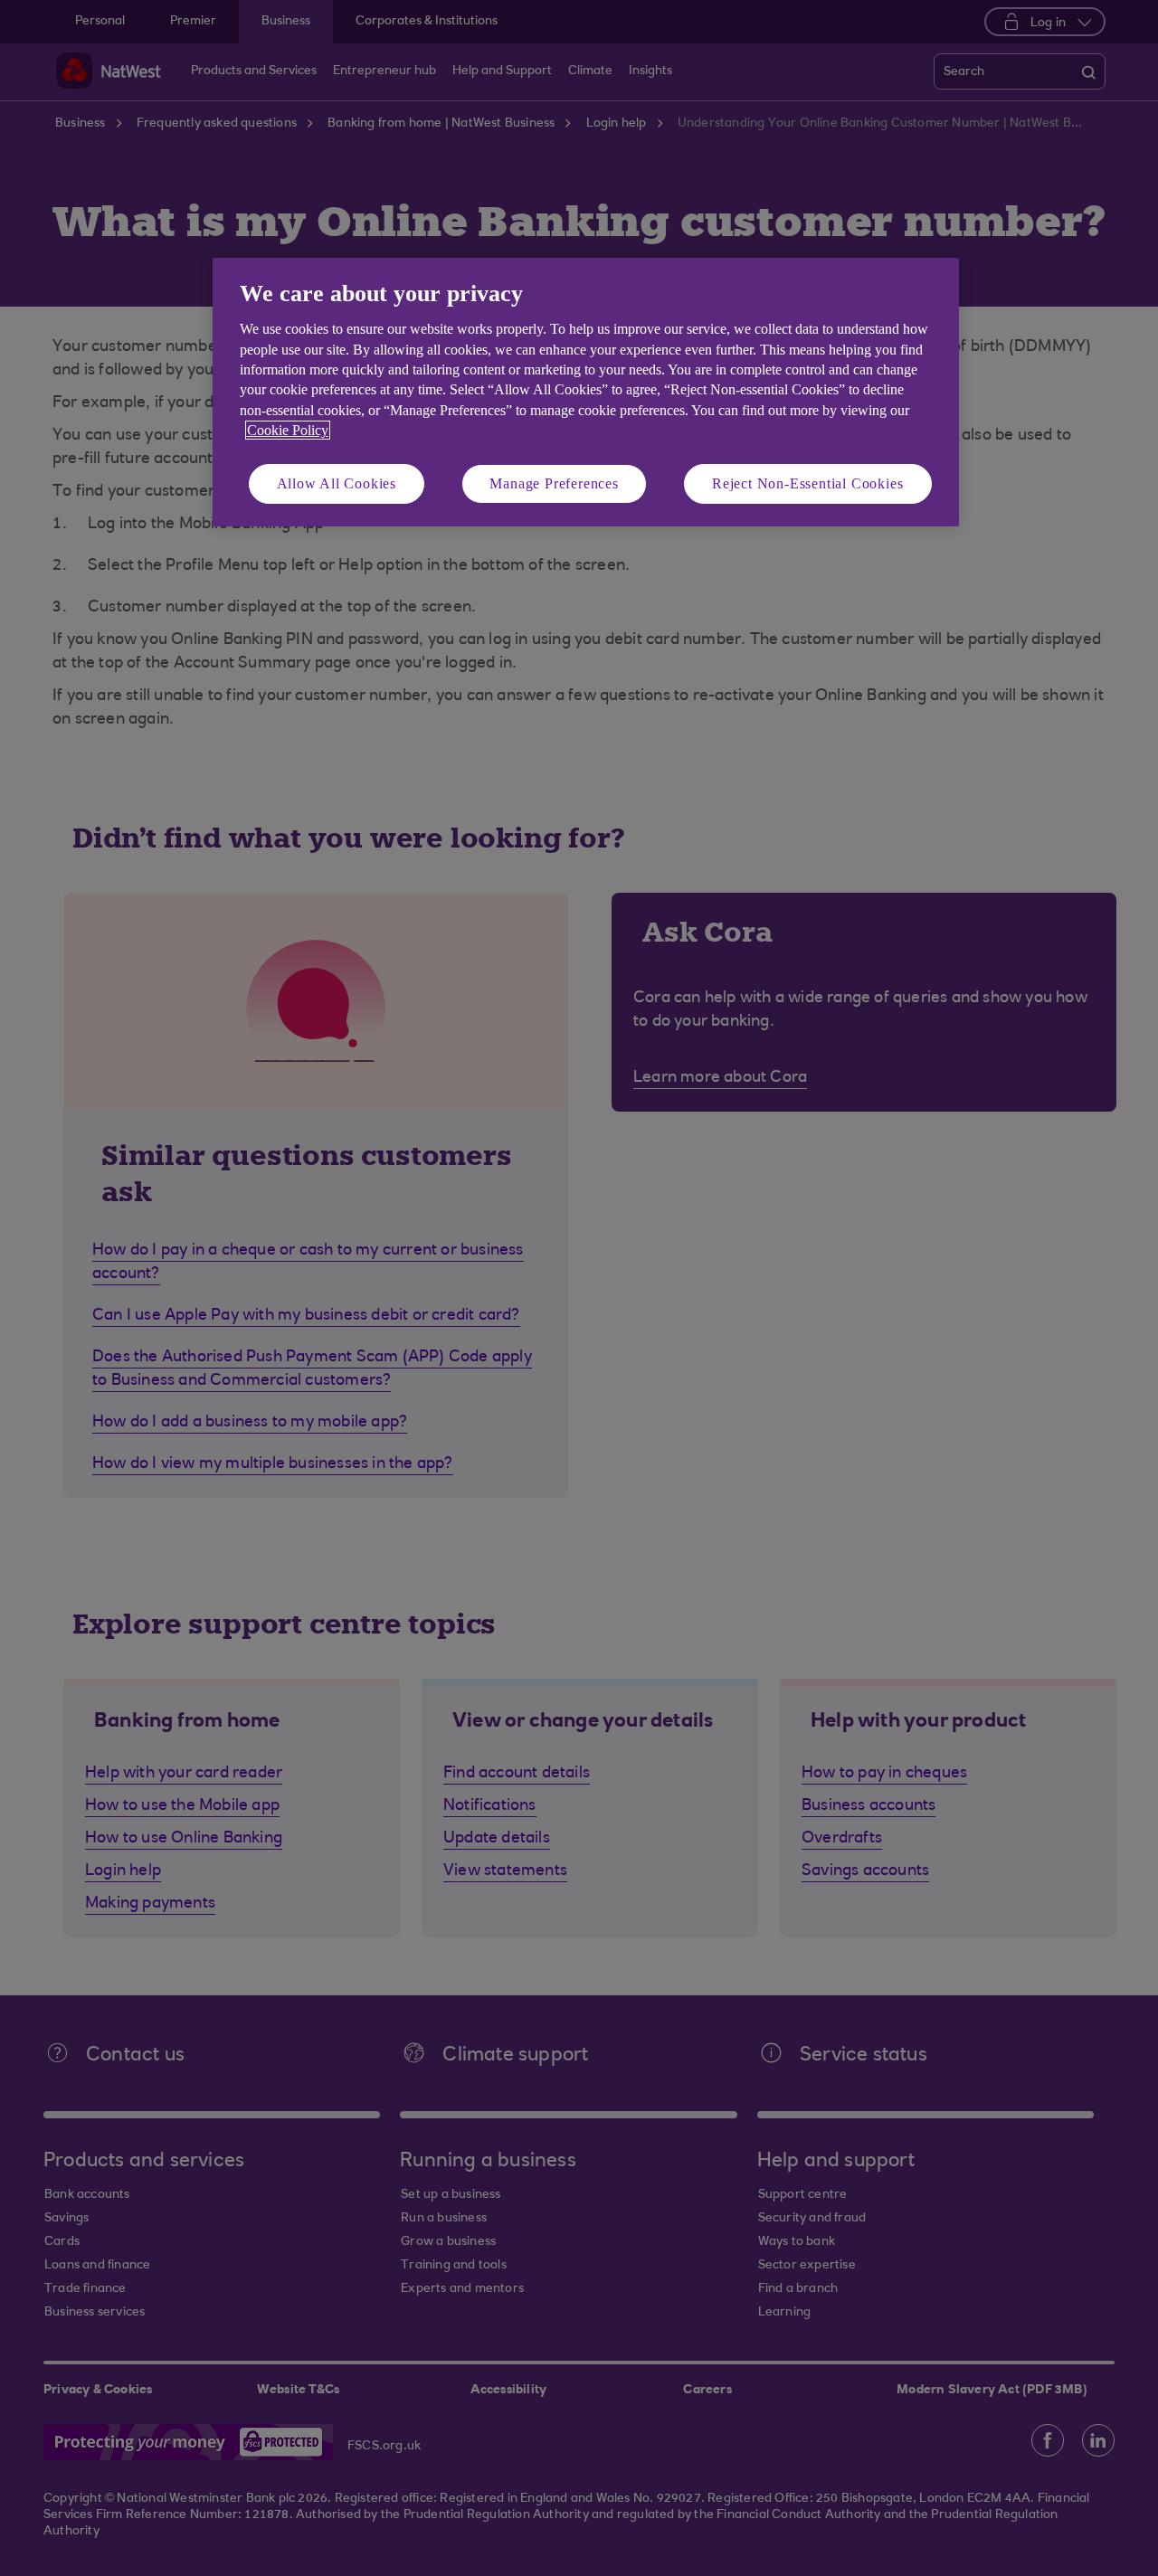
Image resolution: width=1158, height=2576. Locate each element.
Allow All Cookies (337, 483)
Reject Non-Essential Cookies (807, 483)
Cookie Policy (288, 430)
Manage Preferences (554, 483)
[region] (586, 392)
